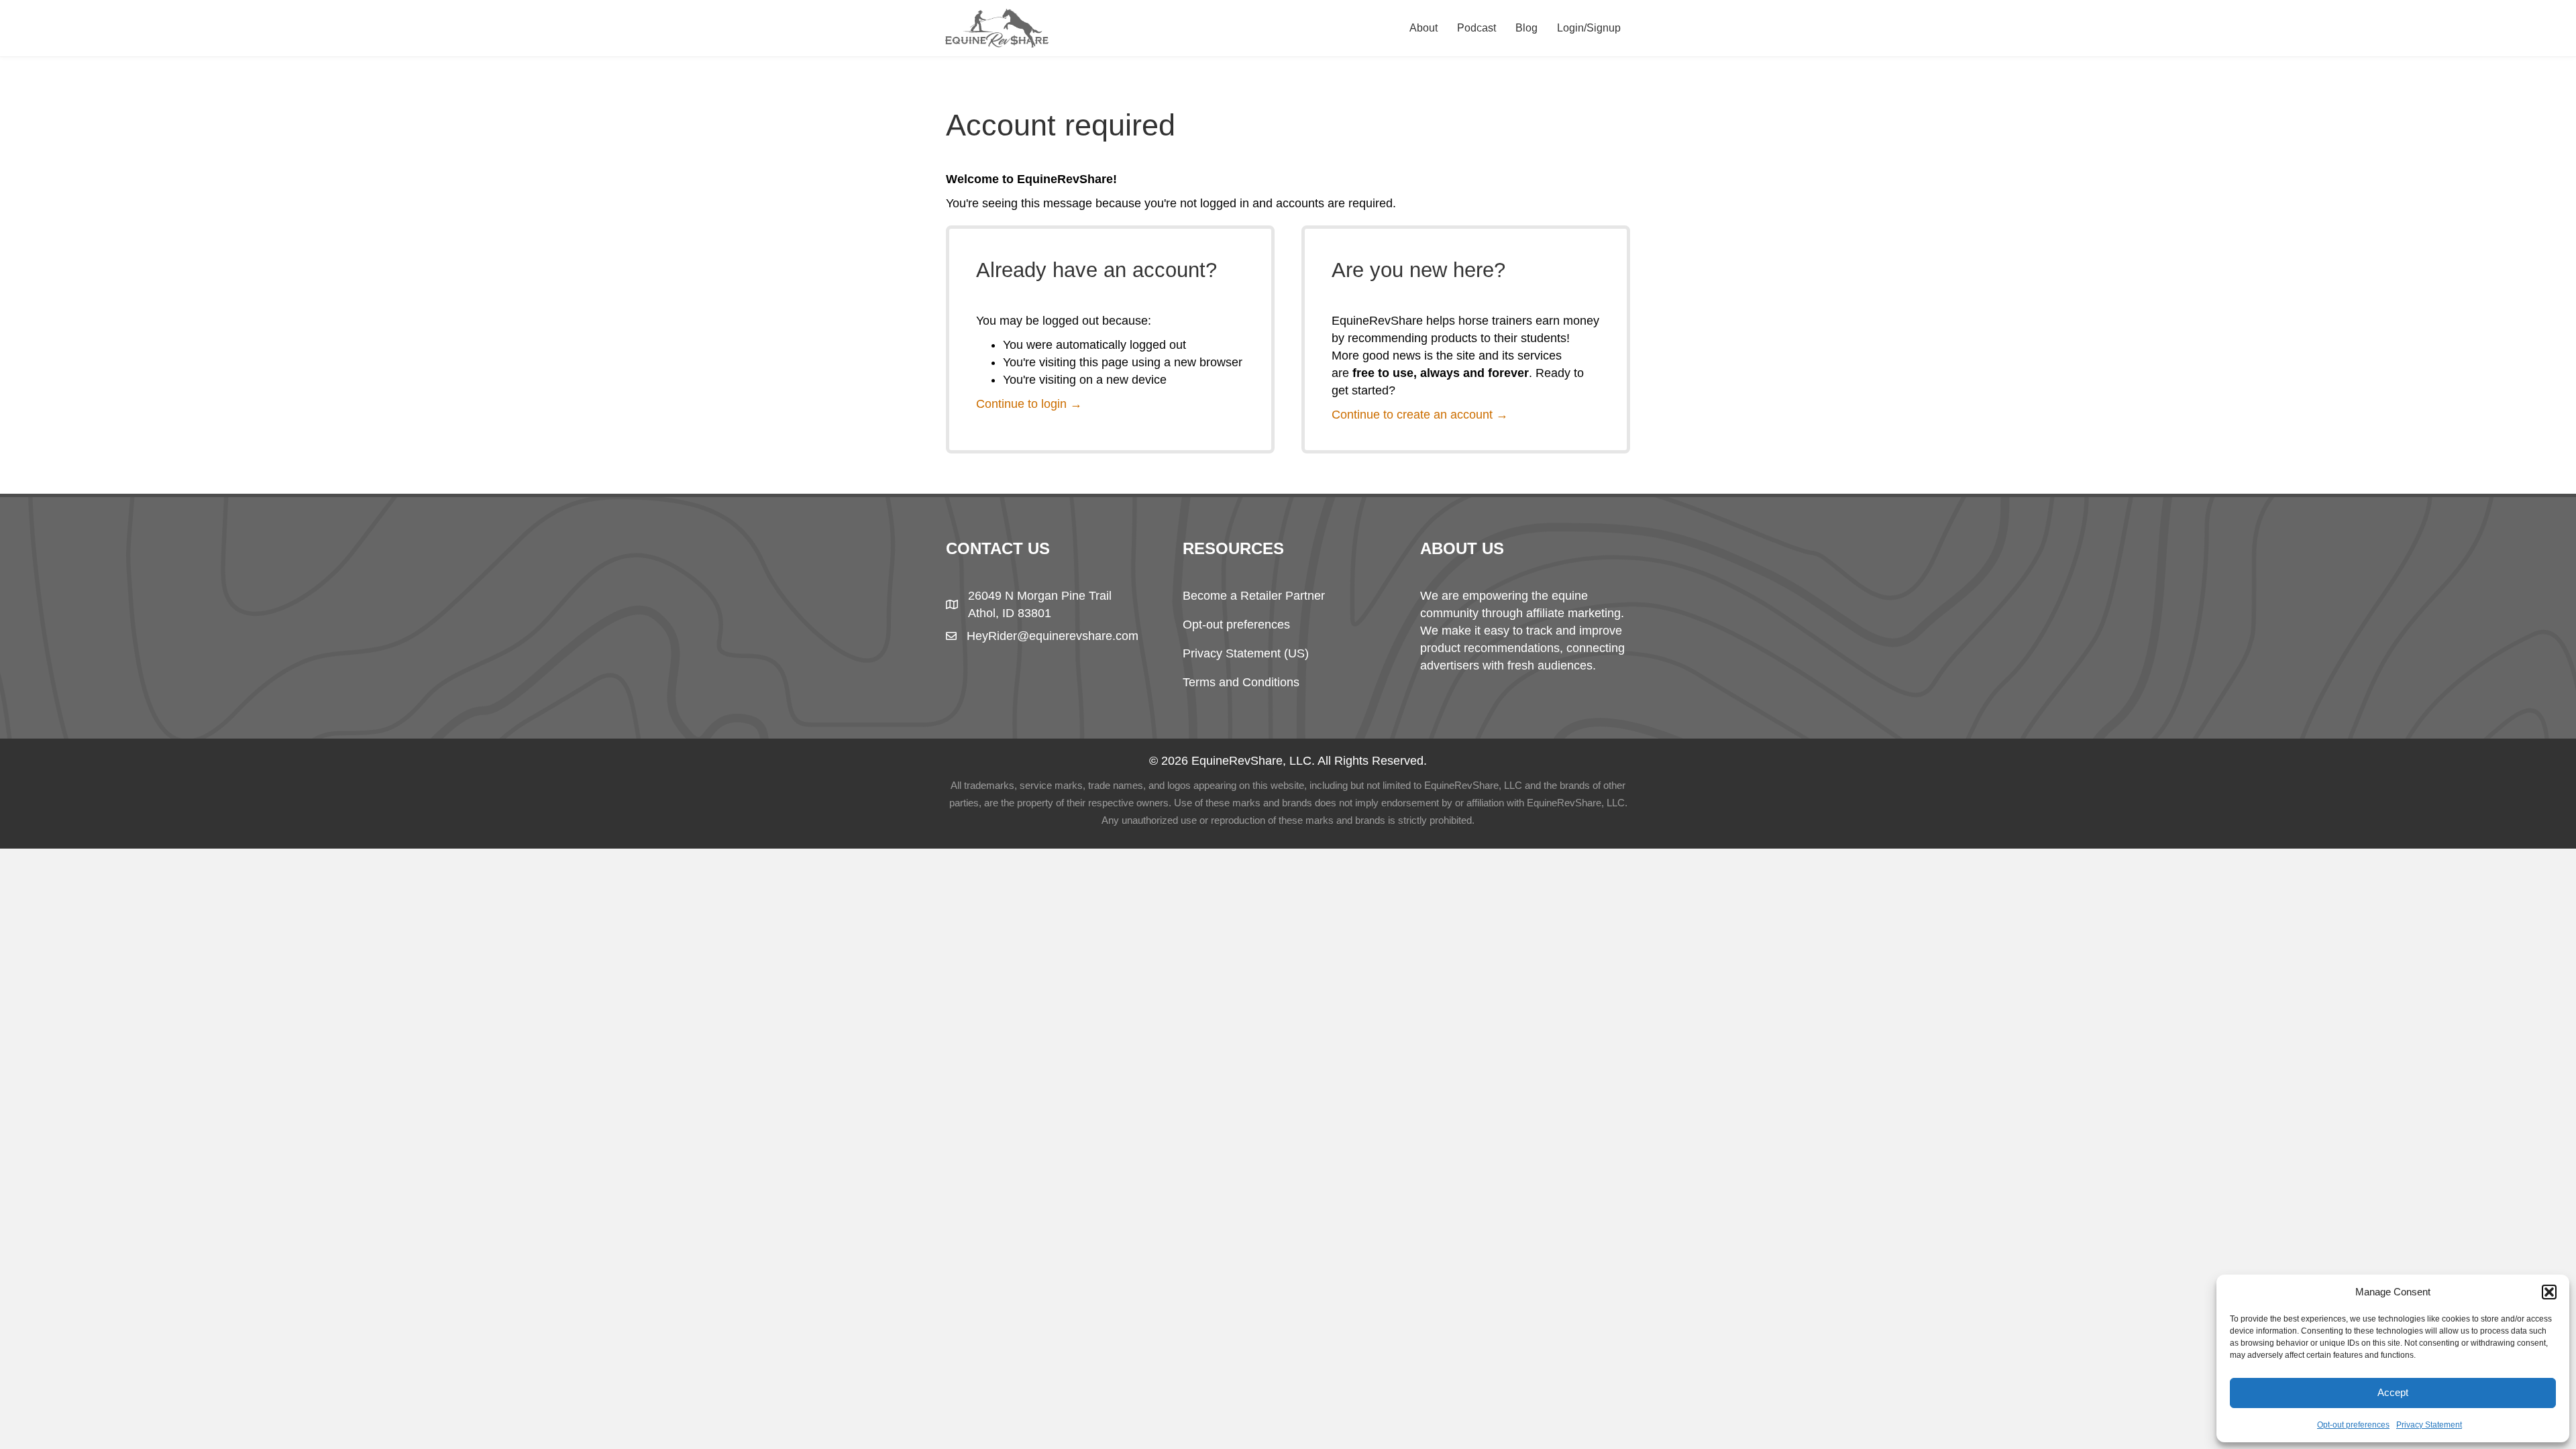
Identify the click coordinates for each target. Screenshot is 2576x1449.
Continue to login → (1029, 404)
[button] (2549, 1292)
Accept (2393, 1392)
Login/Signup (1589, 28)
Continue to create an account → (1420, 415)
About (1424, 28)
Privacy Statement (2429, 1425)
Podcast (1477, 28)
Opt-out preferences (2353, 1425)
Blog (1526, 28)
